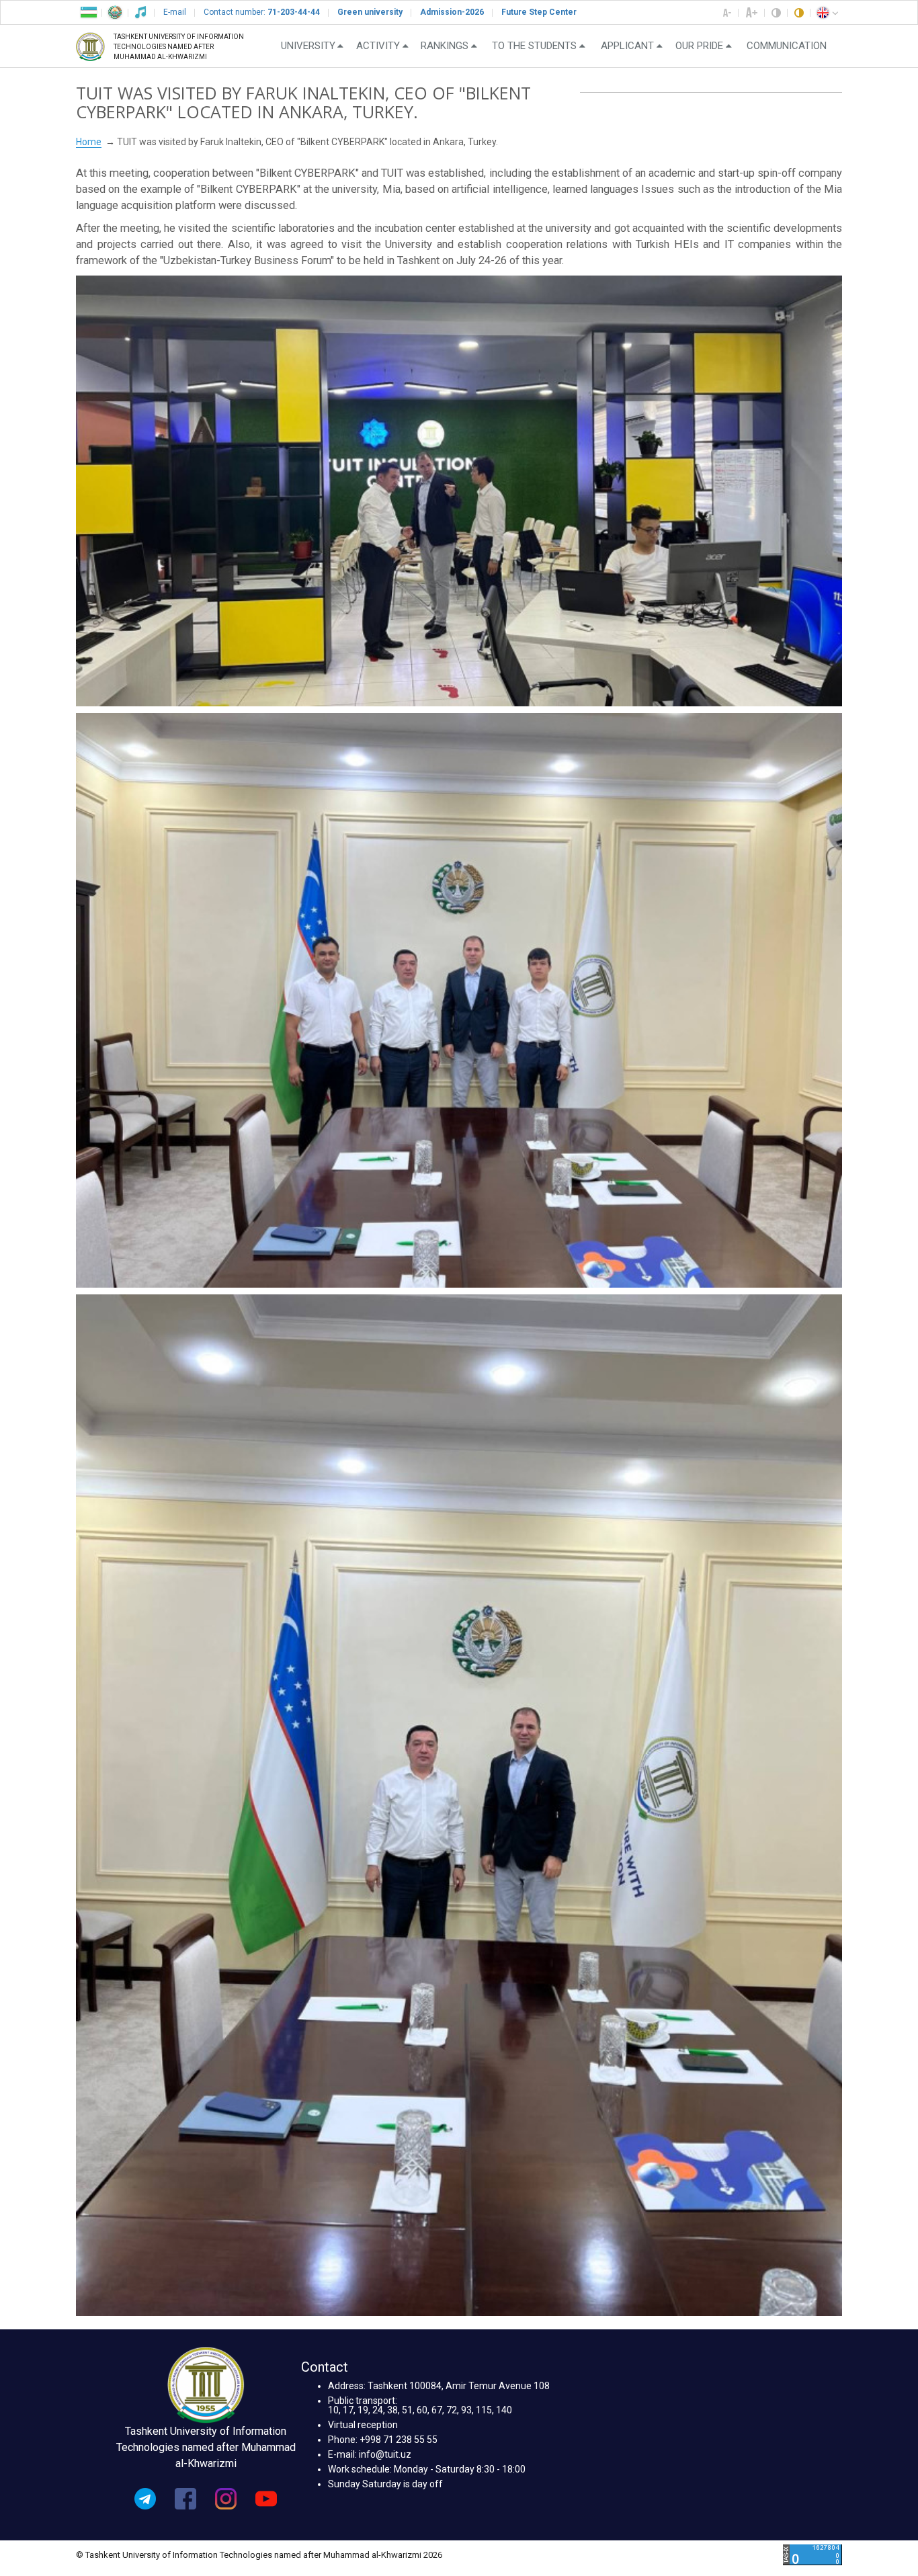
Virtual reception (363, 2425)
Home (89, 142)
